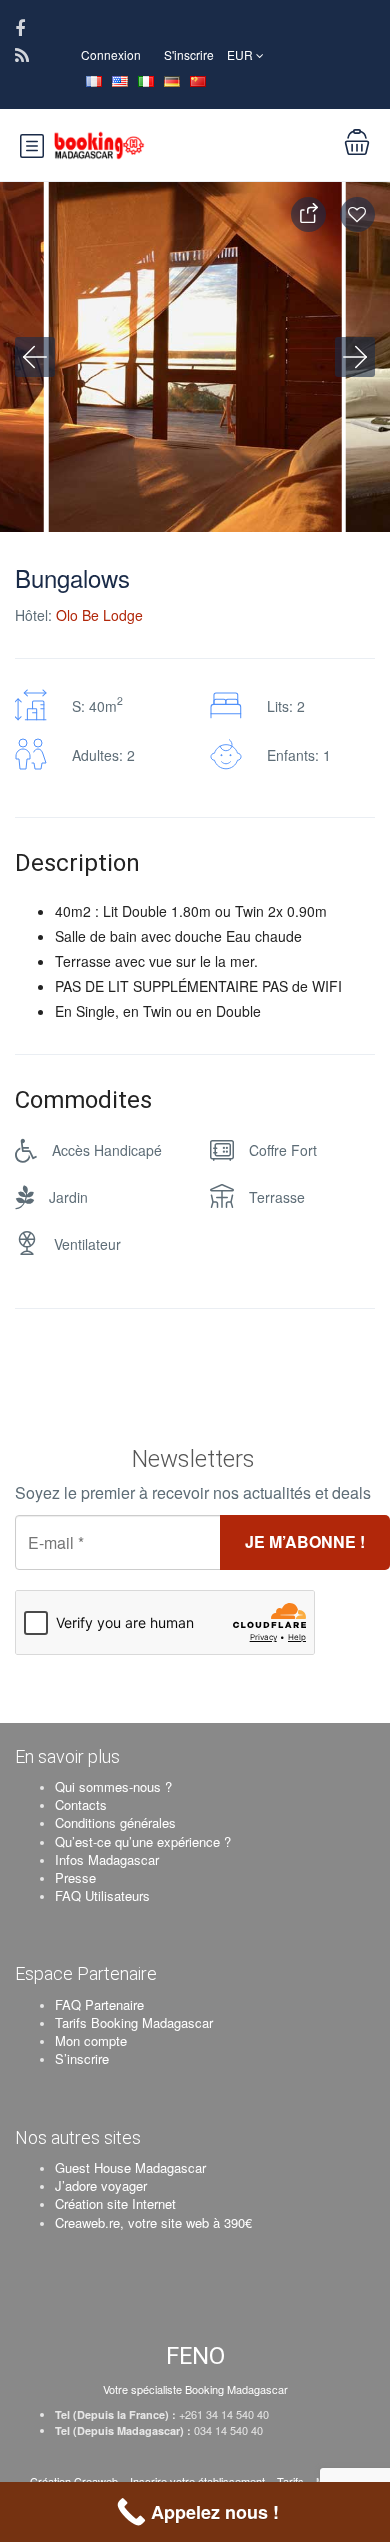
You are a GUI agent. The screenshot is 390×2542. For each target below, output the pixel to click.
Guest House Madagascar (130, 2167)
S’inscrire (82, 2058)
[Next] (355, 357)
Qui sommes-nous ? (113, 1786)
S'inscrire (189, 54)
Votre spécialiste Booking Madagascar (195, 2389)
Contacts (81, 1804)
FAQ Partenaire (99, 2004)
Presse (75, 1877)
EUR (241, 54)
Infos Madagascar (107, 1859)
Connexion (111, 54)
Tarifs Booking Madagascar (134, 2022)
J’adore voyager (101, 2185)
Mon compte (91, 2040)
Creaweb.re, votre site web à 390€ (153, 2222)
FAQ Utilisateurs (102, 1895)
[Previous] (35, 357)
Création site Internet (115, 2203)
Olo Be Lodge (99, 615)
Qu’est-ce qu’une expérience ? (143, 1841)
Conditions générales (115, 1822)
